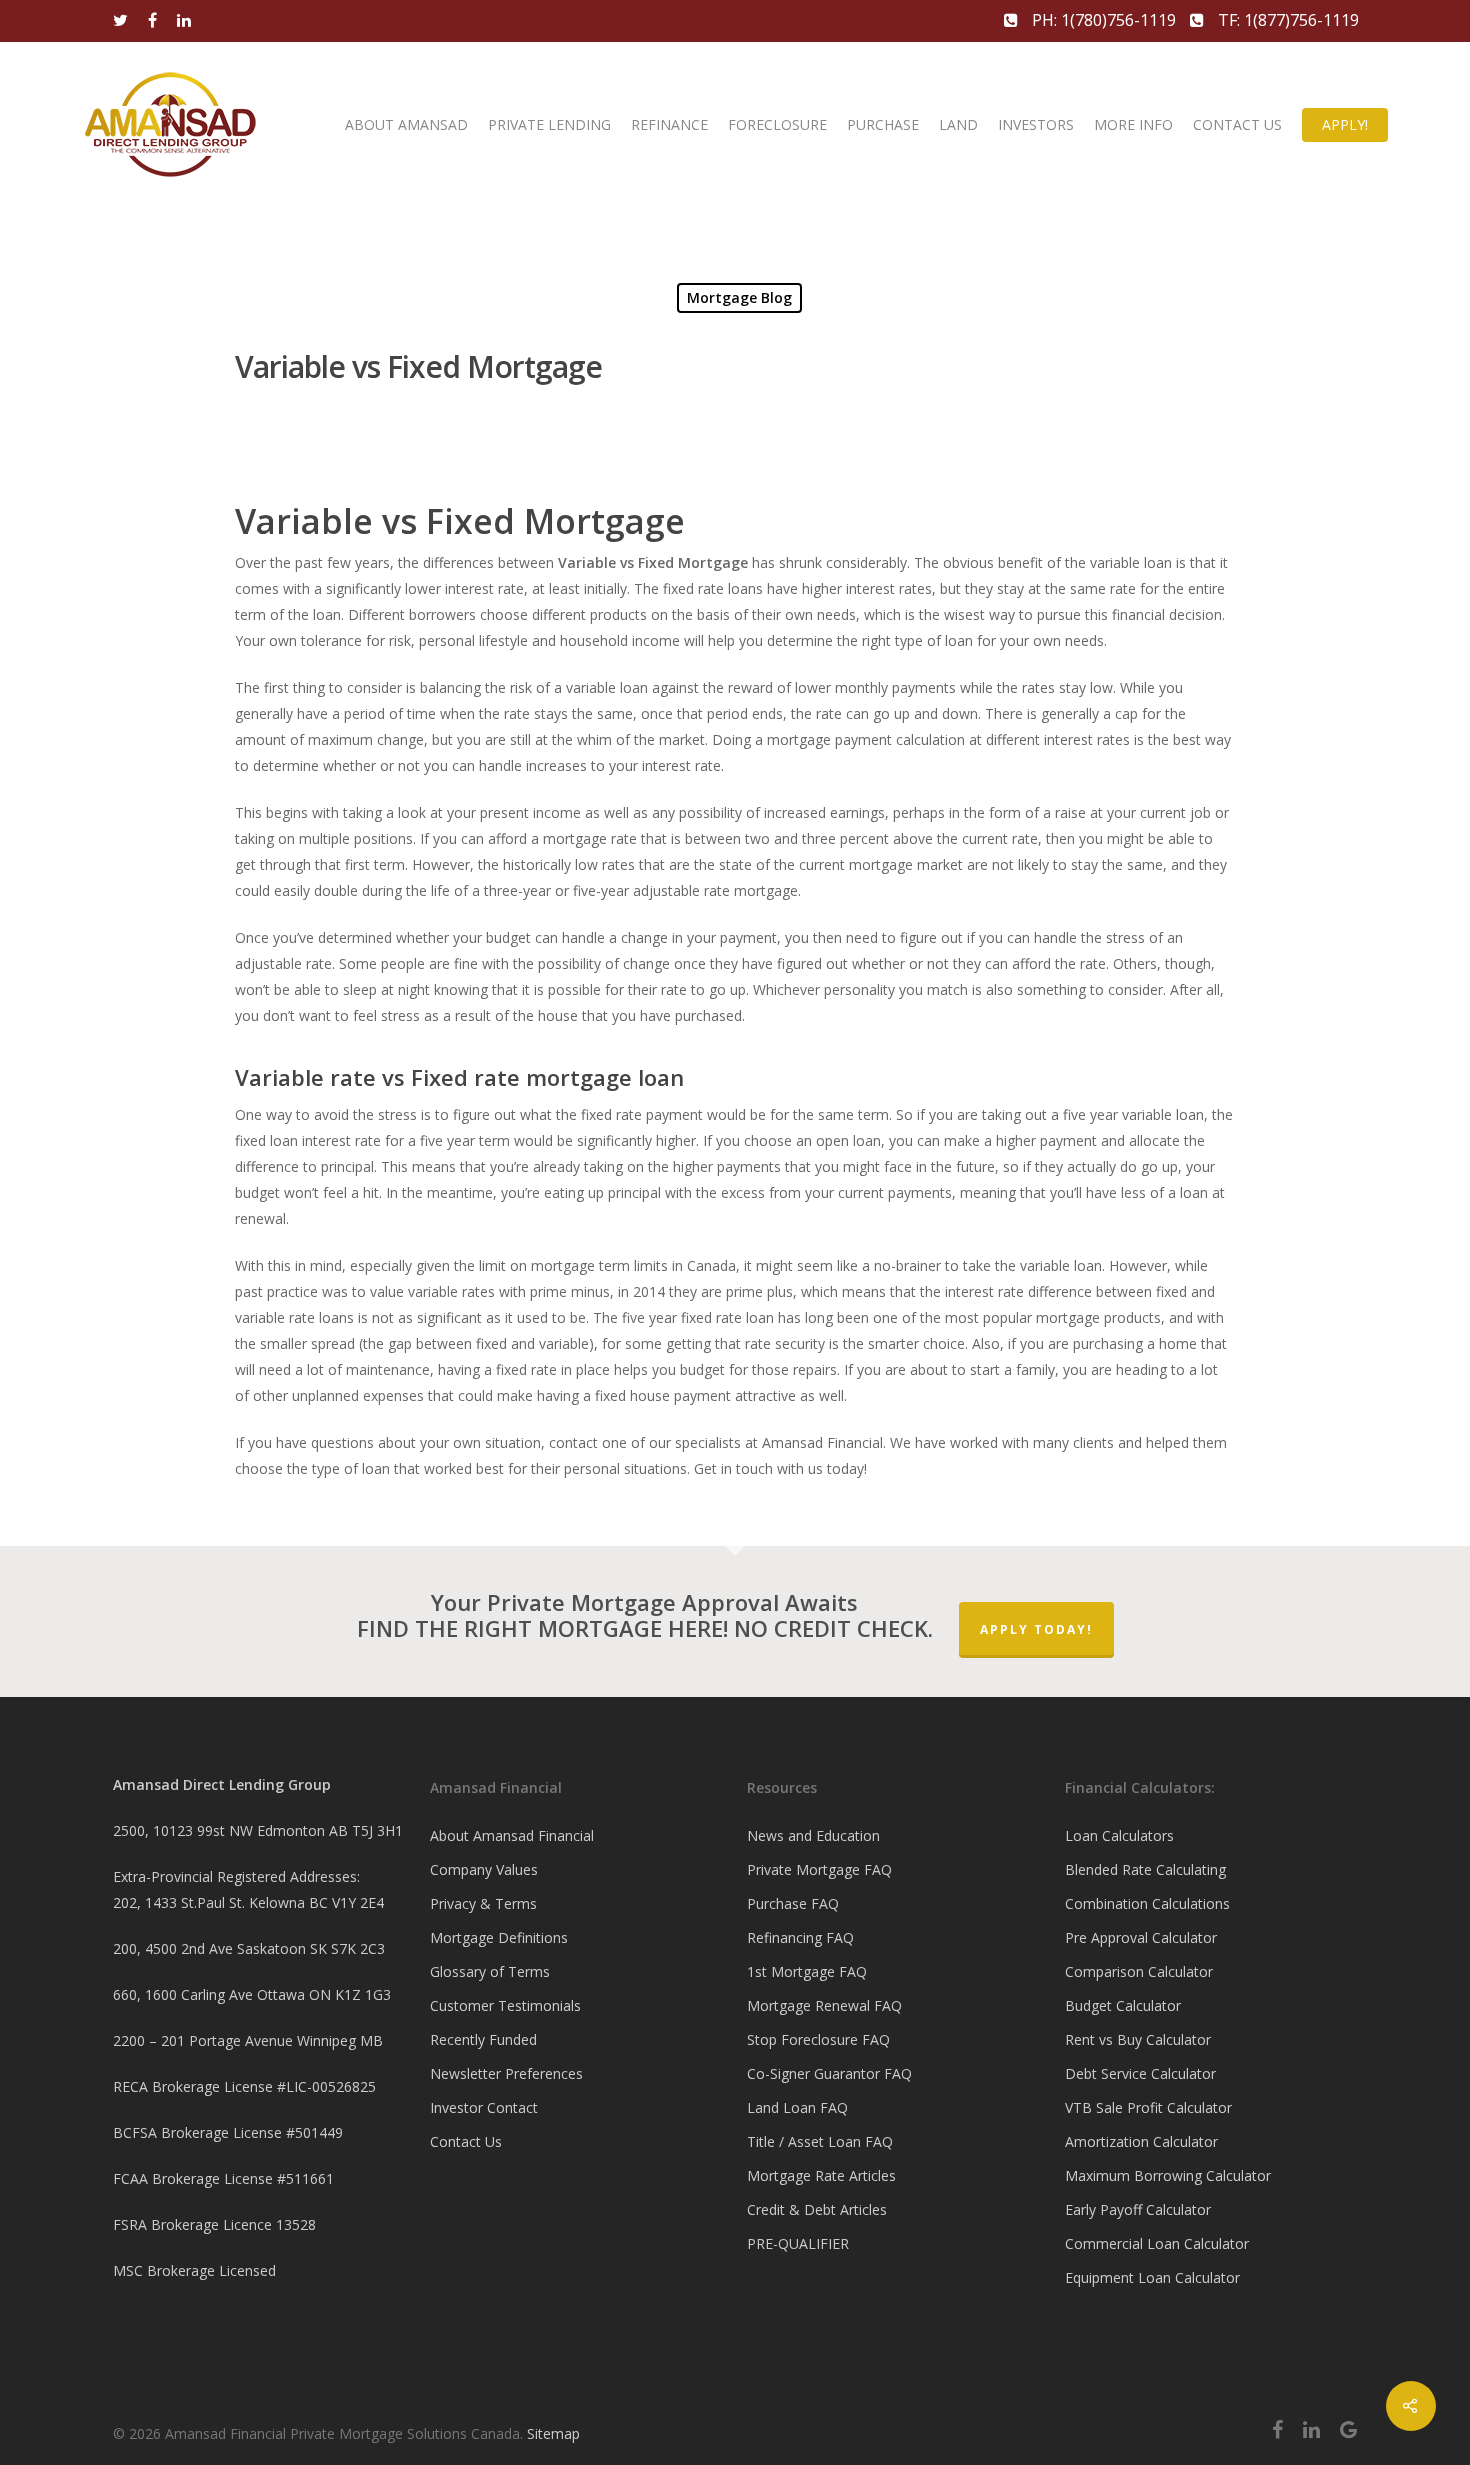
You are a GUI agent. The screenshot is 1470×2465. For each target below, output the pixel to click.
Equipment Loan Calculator (1152, 2277)
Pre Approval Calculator (1141, 1937)
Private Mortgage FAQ (819, 1869)
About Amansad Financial (512, 1835)
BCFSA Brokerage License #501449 (228, 2132)
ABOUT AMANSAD (406, 124)
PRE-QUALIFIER (798, 2243)
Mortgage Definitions (499, 1937)
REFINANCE (669, 124)
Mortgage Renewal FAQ (824, 2005)
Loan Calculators (1119, 1835)
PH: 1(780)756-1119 (1104, 20)
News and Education (813, 1835)
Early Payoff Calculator (1138, 2209)
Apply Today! (1036, 1629)
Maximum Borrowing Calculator (1168, 2175)
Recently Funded (483, 2039)
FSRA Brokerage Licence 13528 (214, 2224)
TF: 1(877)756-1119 (1286, 20)
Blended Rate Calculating (1145, 1869)
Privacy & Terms (483, 1903)
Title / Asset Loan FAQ (820, 2141)
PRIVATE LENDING (549, 124)
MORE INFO (1133, 124)
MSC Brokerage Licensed (194, 2270)
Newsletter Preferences (506, 2073)
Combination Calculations (1147, 1903)
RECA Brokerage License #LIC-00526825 (244, 2086)
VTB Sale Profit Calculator (1148, 2107)
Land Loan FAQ (797, 2107)
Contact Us (466, 2141)
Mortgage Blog (739, 297)
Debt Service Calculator (1140, 2073)
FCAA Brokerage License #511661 (223, 2178)
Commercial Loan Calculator (1157, 2243)
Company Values (484, 1869)
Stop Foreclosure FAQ (818, 2039)
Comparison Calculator (1139, 1971)
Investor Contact (484, 2107)
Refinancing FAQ (800, 1937)
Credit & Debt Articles (817, 2209)
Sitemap (553, 2433)
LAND (958, 124)
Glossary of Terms (490, 1971)
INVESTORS (1036, 124)
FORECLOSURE (777, 124)
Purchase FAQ (793, 1903)
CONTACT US (1237, 124)
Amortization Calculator (1141, 2141)
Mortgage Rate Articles (821, 2175)
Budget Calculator (1123, 2005)
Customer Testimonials (505, 2005)
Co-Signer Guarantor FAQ (829, 2073)
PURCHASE (883, 124)
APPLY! (1345, 124)
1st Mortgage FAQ (807, 1971)
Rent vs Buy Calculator (1138, 2039)
